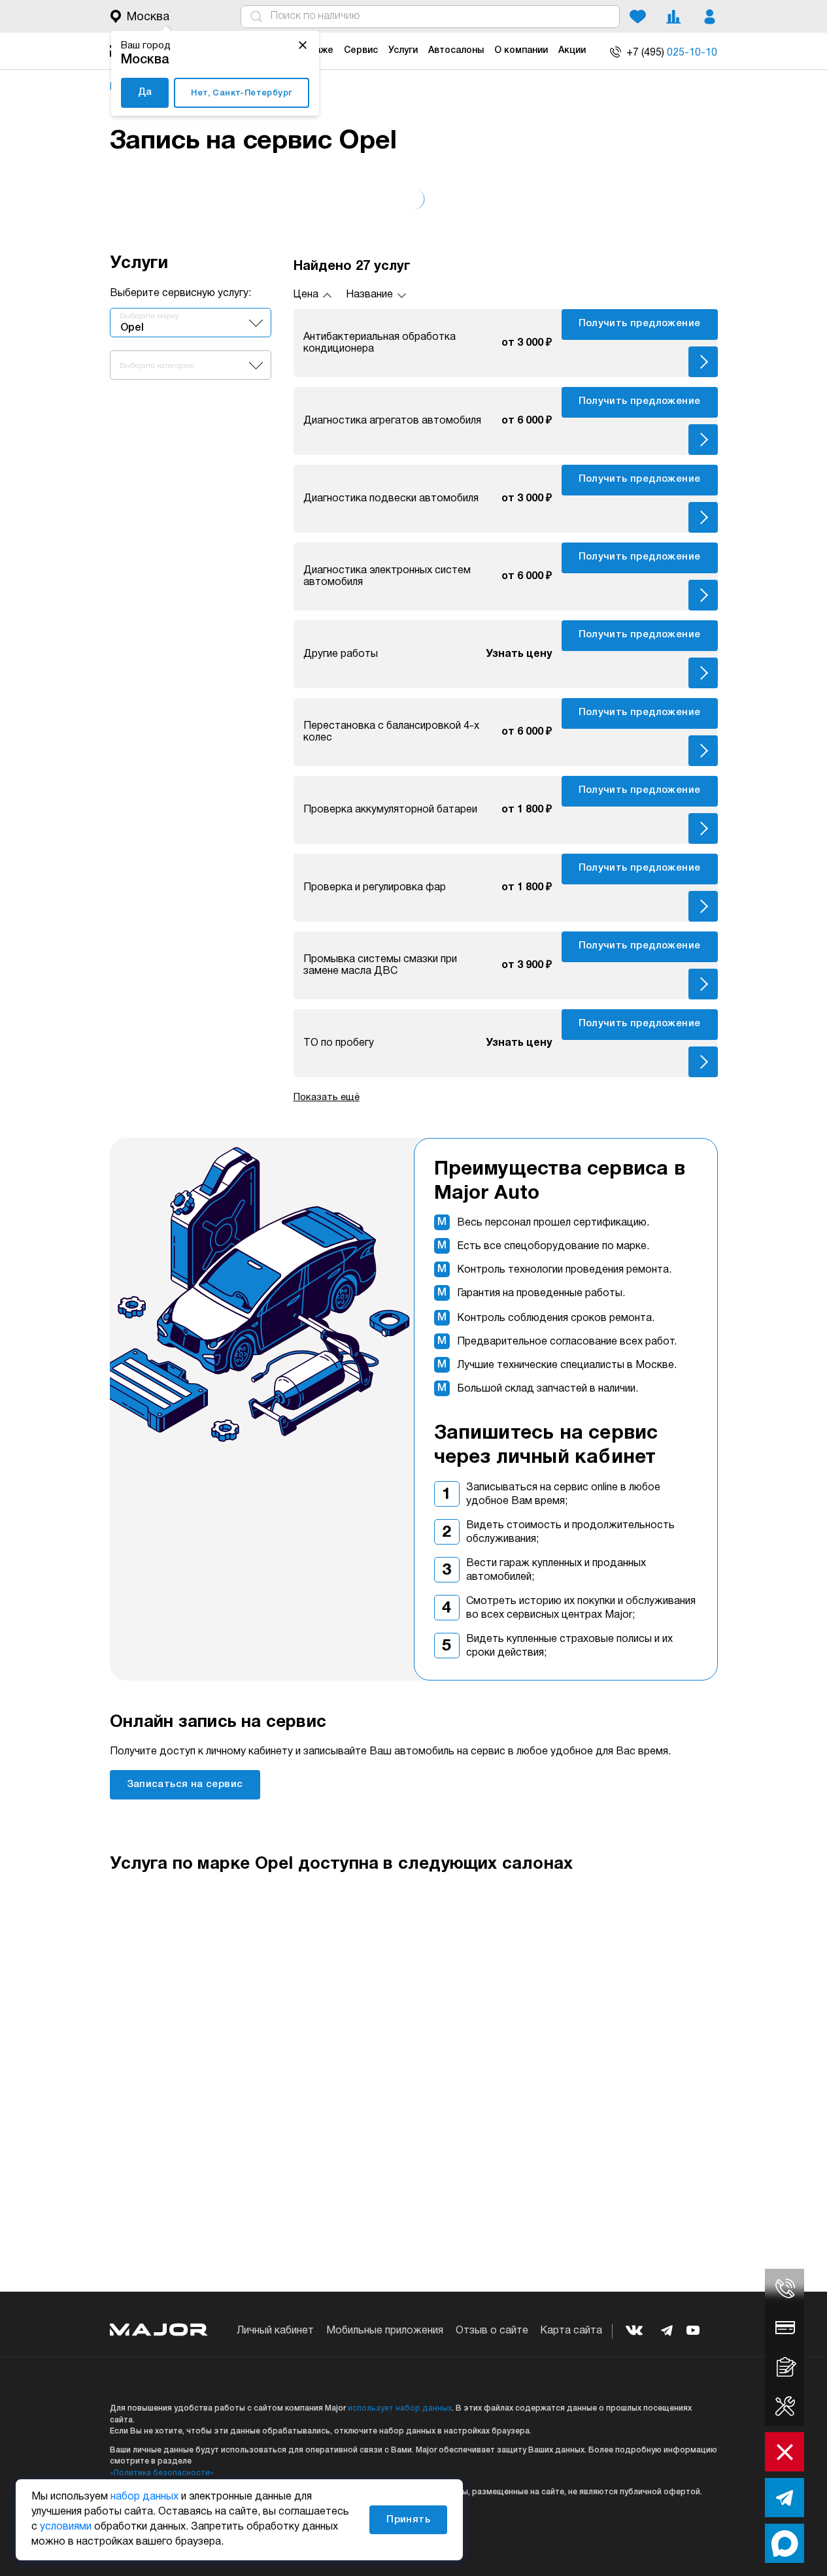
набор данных (144, 2497)
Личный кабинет (275, 2331)
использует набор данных (400, 2408)
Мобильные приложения (385, 2331)
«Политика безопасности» (162, 2473)
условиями (66, 2527)
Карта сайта (571, 2331)
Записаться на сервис (185, 1784)
